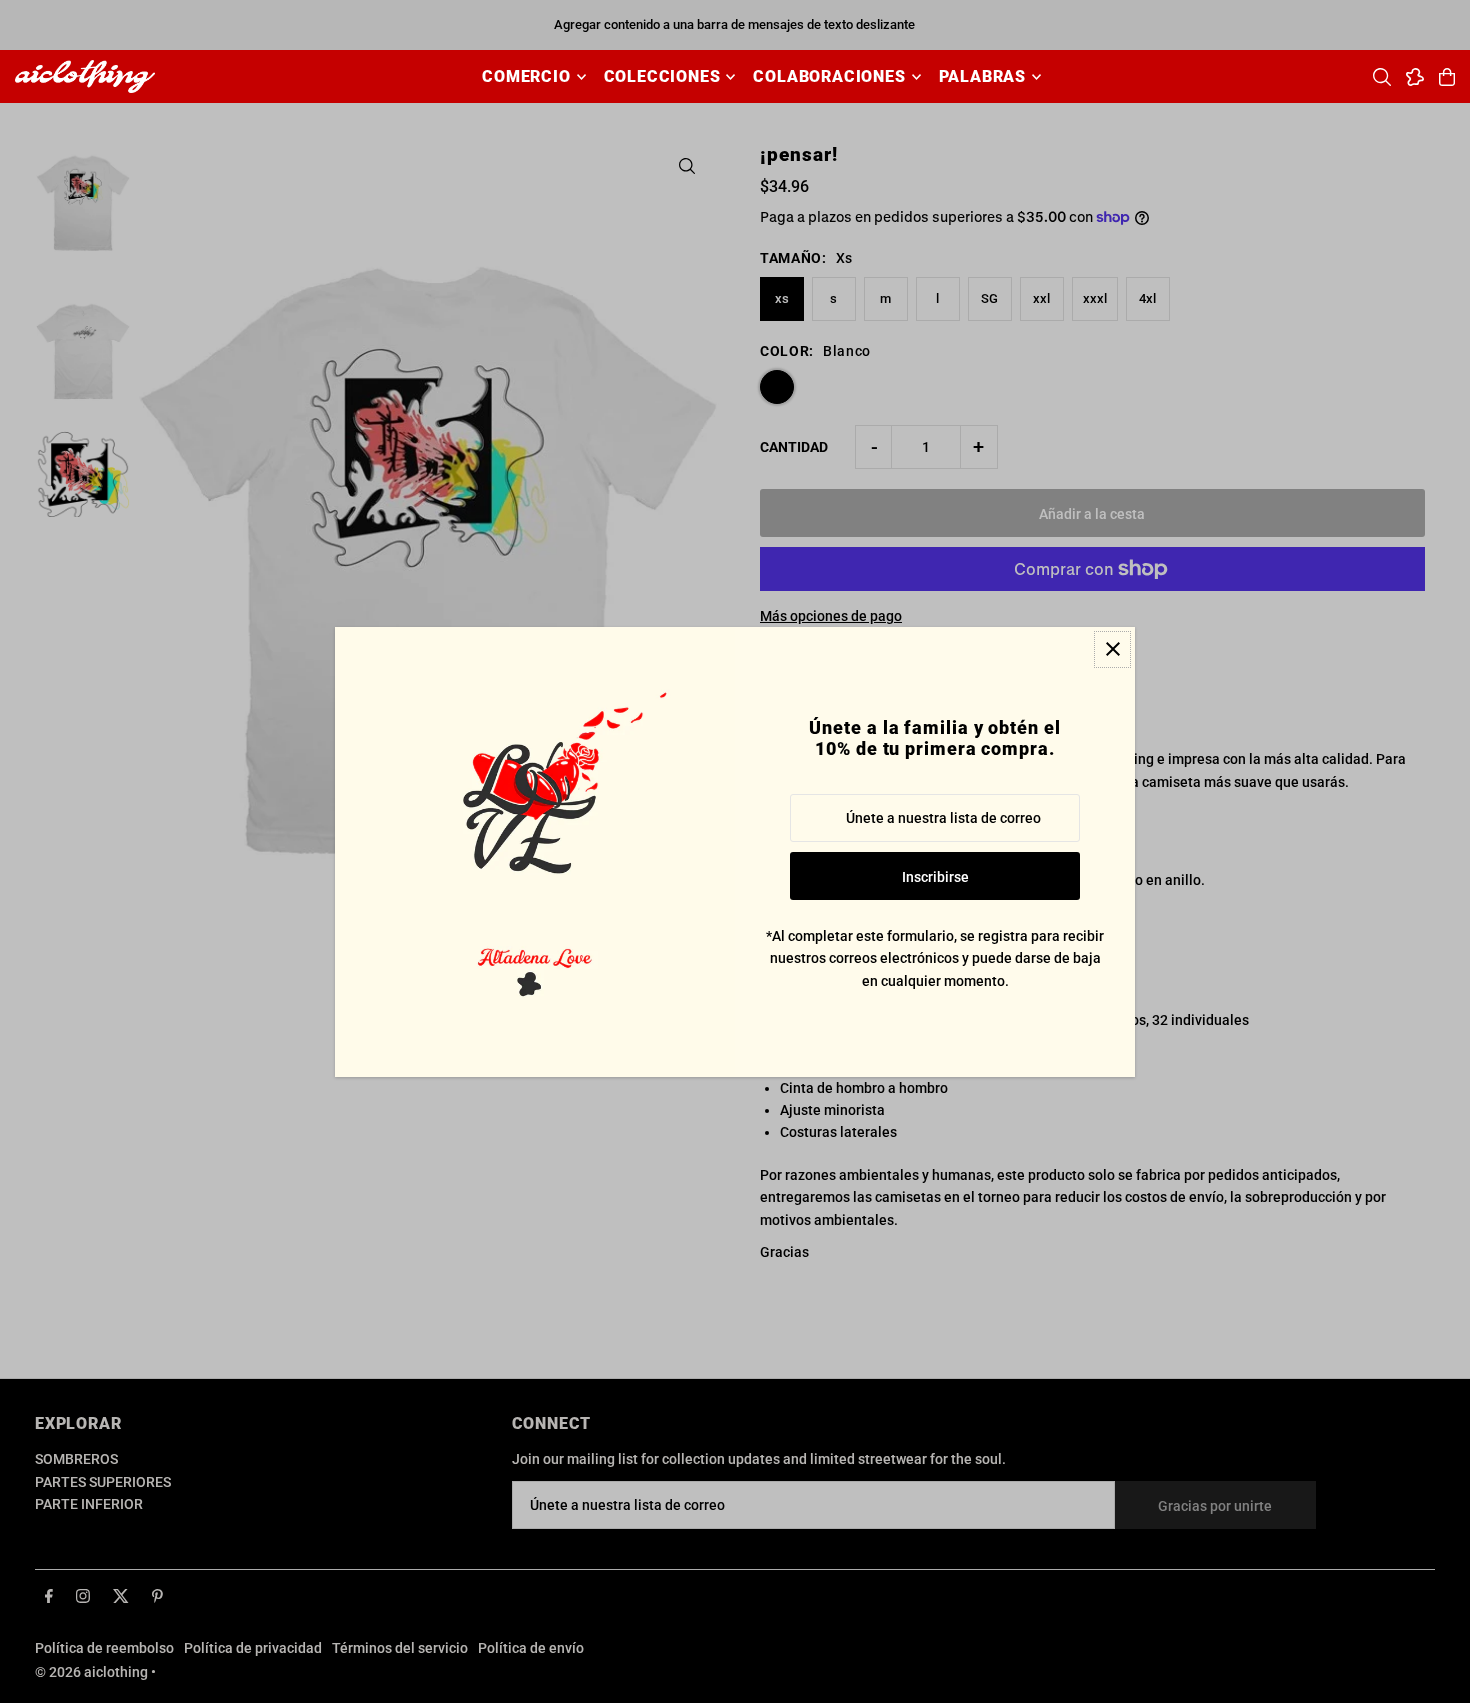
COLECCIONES (662, 76)
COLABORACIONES (829, 76)
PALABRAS (982, 76)
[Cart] (1447, 77)
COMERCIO (526, 76)
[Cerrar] (1112, 649)
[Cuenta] (1415, 77)
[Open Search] (1382, 77)
